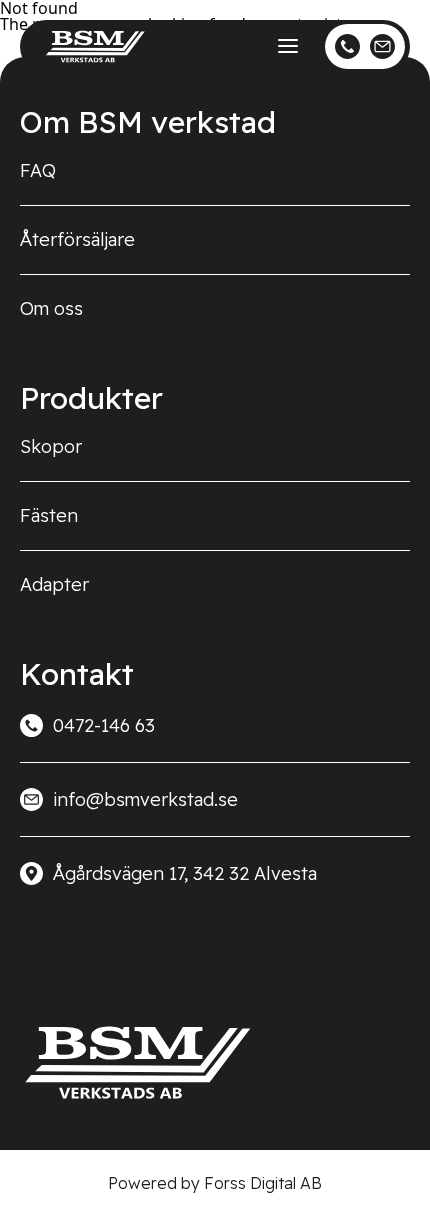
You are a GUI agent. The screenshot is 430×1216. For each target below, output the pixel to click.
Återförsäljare (77, 239)
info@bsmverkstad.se (145, 799)
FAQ (38, 170)
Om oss (51, 308)
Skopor (51, 446)
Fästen (49, 515)
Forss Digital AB (263, 1183)
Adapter (54, 584)
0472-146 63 (104, 725)
